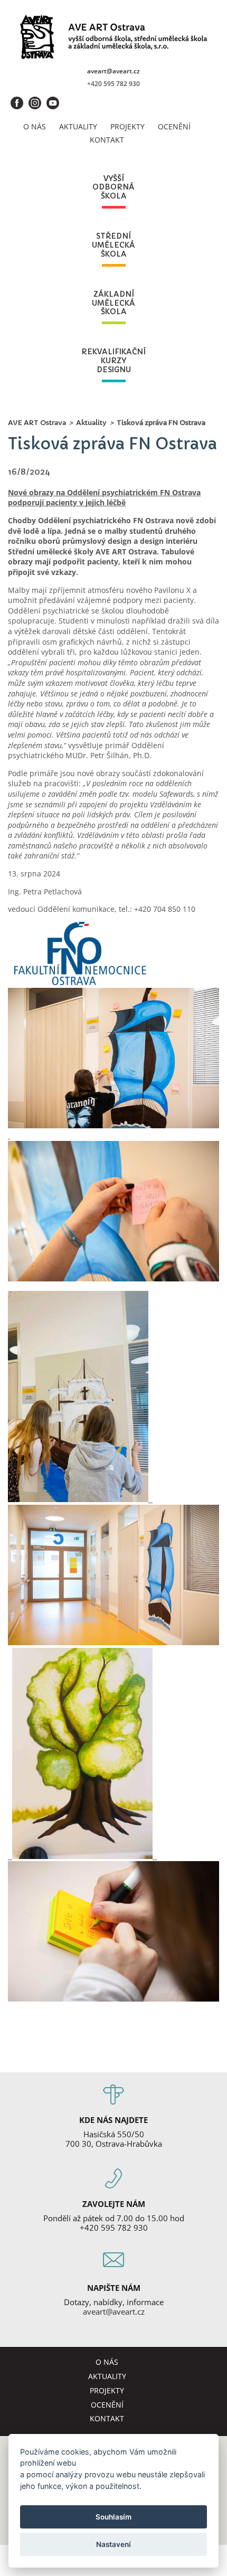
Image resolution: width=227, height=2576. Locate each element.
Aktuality (78, 126)
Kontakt (107, 140)
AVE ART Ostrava (37, 423)
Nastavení (113, 2544)
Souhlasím (113, 2517)
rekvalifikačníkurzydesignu (113, 361)
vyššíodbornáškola (113, 187)
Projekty (127, 126)
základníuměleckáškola (113, 303)
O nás (35, 126)
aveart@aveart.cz (113, 71)
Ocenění (174, 126)
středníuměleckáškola (113, 245)
